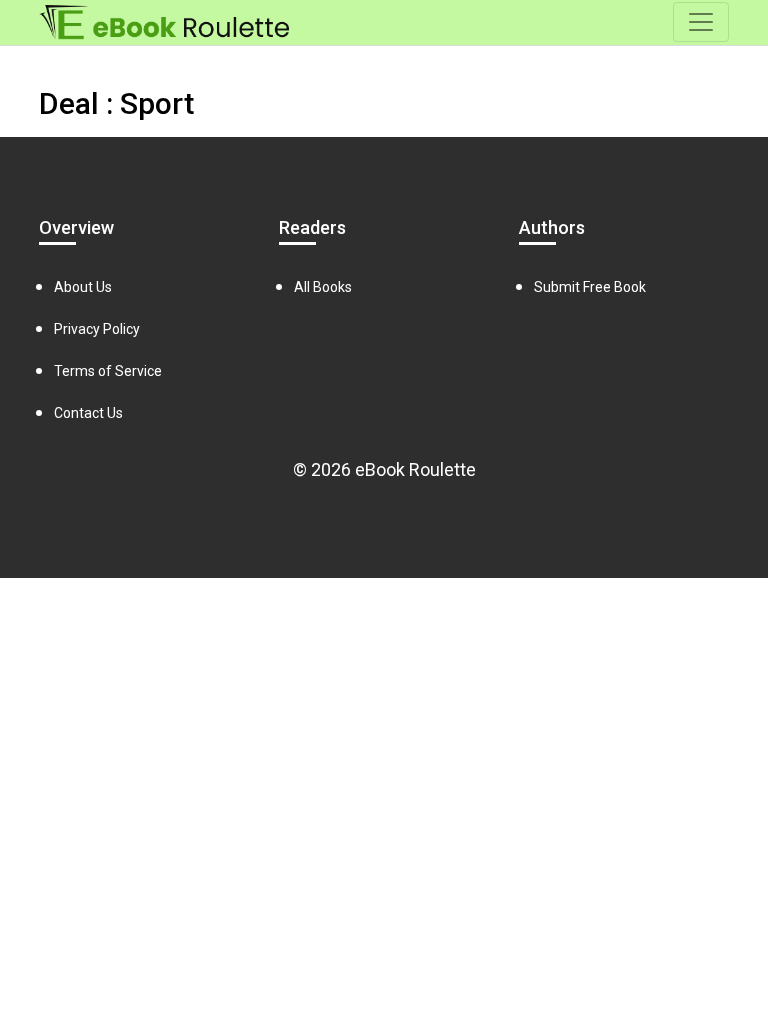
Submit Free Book (590, 287)
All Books (323, 287)
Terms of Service (108, 371)
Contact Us (88, 413)
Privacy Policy (97, 329)
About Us (83, 287)
